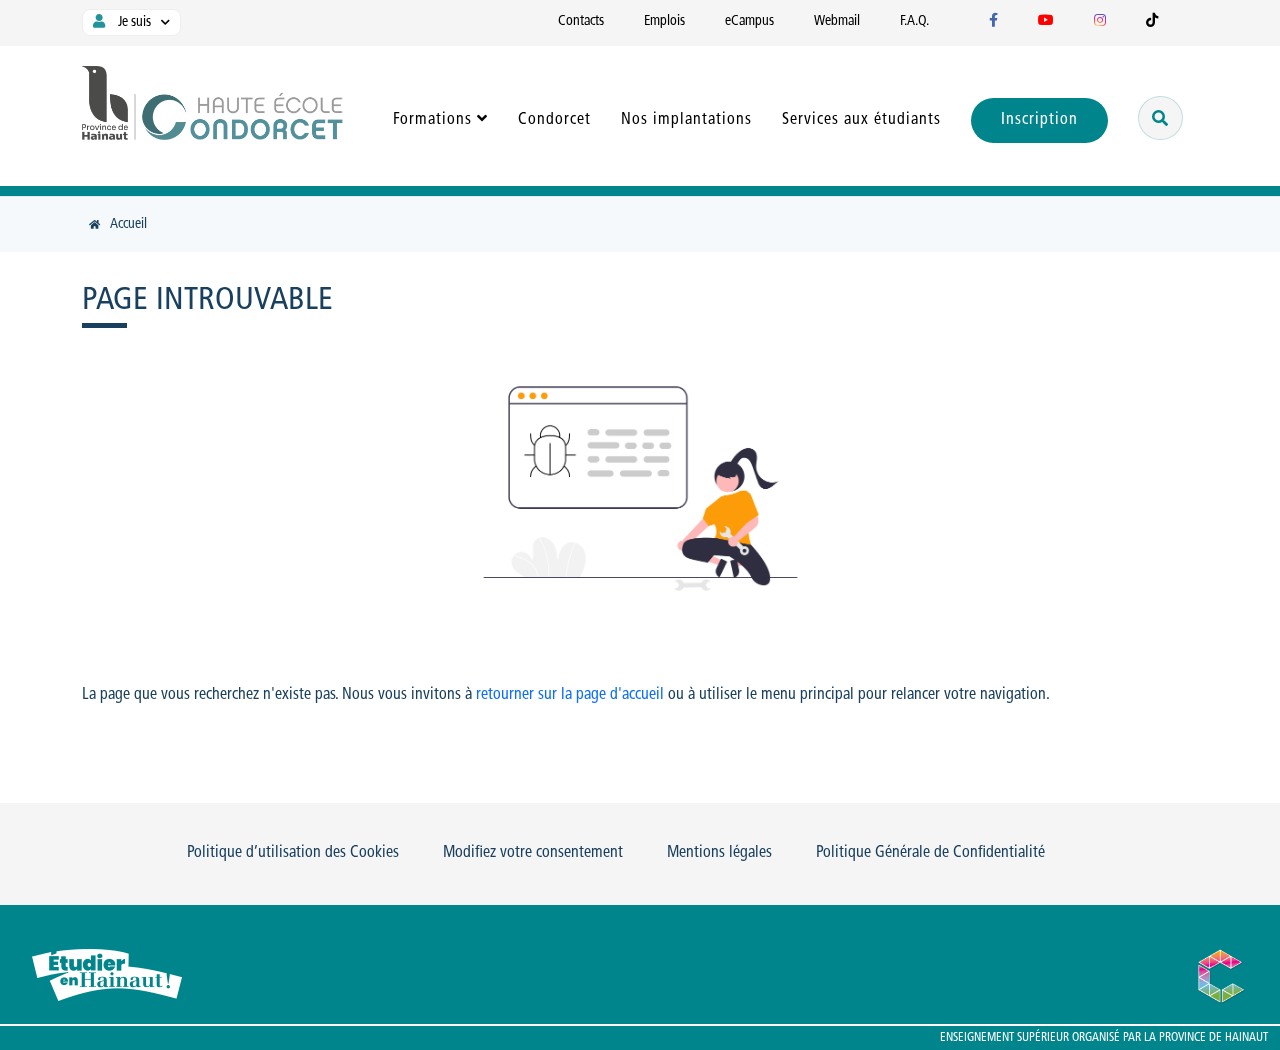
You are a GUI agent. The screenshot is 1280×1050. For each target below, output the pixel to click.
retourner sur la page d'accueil (570, 695)
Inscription (1039, 120)
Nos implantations (686, 120)
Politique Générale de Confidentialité (930, 853)
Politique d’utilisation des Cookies (293, 853)
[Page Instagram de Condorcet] (1100, 21)
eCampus (749, 21)
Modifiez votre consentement (533, 853)
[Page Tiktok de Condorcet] (1152, 21)
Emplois (664, 21)
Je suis (133, 22)
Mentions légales (719, 853)
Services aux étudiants (861, 120)
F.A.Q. (914, 21)
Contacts (581, 21)
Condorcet (554, 120)
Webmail (837, 21)
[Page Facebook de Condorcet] (993, 21)
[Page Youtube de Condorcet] (1046, 21)
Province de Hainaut (1213, 1038)
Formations (432, 120)
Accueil (128, 224)
